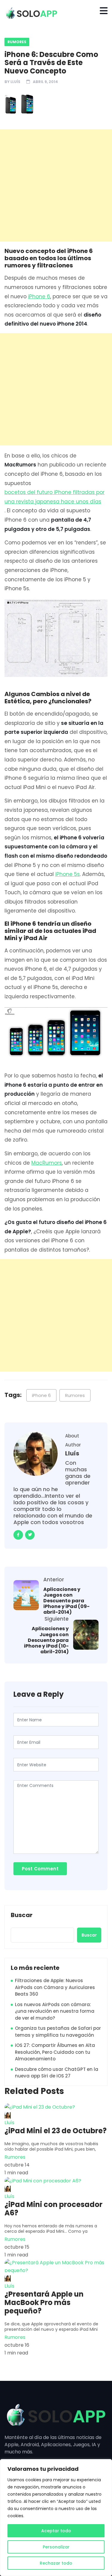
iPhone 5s (67, 874)
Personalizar (56, 2547)
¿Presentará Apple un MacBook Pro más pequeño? (44, 2303)
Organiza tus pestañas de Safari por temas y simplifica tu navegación (58, 2032)
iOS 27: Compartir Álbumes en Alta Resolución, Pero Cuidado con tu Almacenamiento (55, 2052)
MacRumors (47, 1163)
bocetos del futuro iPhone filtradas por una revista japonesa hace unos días (55, 497)
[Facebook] (18, 1535)
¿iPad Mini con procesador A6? (53, 2209)
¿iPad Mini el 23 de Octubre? (56, 2131)
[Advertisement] (56, 185)
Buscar (22, 1915)
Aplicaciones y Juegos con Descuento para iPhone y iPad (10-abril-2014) (46, 1640)
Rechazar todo (56, 2563)
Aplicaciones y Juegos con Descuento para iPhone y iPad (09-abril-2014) (66, 1601)
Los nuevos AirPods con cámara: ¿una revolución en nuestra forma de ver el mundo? (55, 2011)
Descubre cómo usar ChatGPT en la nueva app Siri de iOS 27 (57, 2073)
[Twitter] (30, 1535)
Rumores (17, 42)
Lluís (15, 82)
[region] (56, 2518)
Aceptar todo (56, 2531)
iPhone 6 (39, 296)
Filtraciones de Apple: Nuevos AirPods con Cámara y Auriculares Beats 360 (55, 1987)
